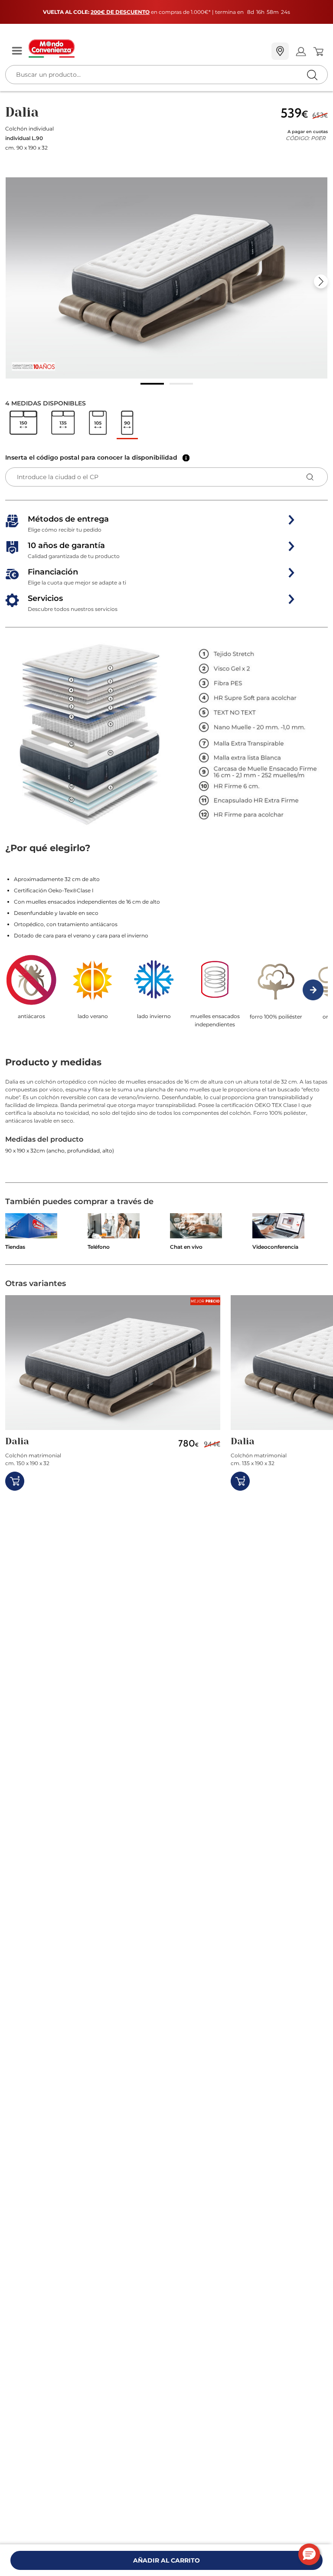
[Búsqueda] (294, 52)
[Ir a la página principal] (147, 49)
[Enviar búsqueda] (312, 75)
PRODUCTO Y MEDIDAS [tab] (53, 1062)
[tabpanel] (166, 1130)
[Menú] (17, 51)
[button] (166, 278)
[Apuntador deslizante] (152, 384)
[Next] (321, 281)
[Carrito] (318, 52)
